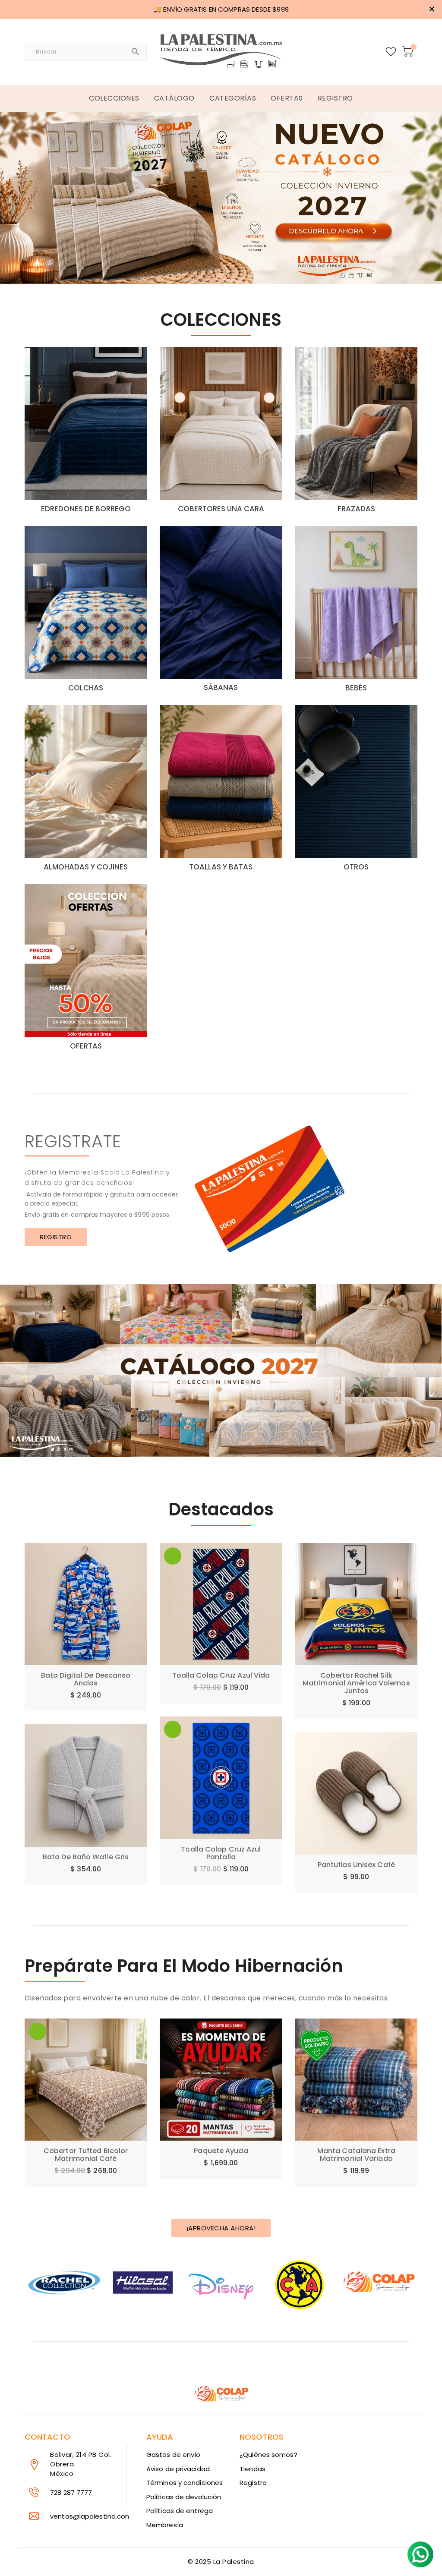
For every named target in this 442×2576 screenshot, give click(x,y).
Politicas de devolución (184, 2497)
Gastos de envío (174, 2455)
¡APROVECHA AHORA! (221, 2228)
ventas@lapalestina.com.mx (96, 2516)
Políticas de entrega (180, 2511)
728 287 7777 (71, 2493)
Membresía (165, 2525)
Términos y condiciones (185, 2483)
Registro (253, 2483)
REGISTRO (56, 1237)
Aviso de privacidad (178, 2469)
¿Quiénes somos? (268, 2455)
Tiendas (253, 2469)
